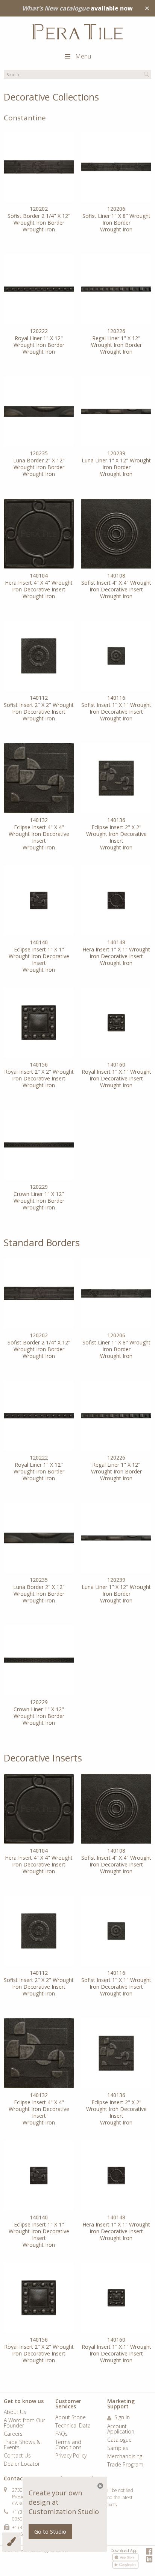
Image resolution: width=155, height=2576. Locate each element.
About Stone (71, 2418)
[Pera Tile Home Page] (77, 32)
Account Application (121, 2429)
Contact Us (17, 2456)
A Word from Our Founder (24, 2423)
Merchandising (125, 2457)
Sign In (121, 2418)
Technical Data (73, 2426)
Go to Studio (50, 2532)
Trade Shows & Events (22, 2445)
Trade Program (125, 2465)
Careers (13, 2434)
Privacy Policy (71, 2456)
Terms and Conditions (68, 2445)
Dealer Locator (22, 2464)
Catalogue (119, 2440)
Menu (83, 56)
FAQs (62, 2434)
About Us (15, 2412)
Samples (118, 2448)
